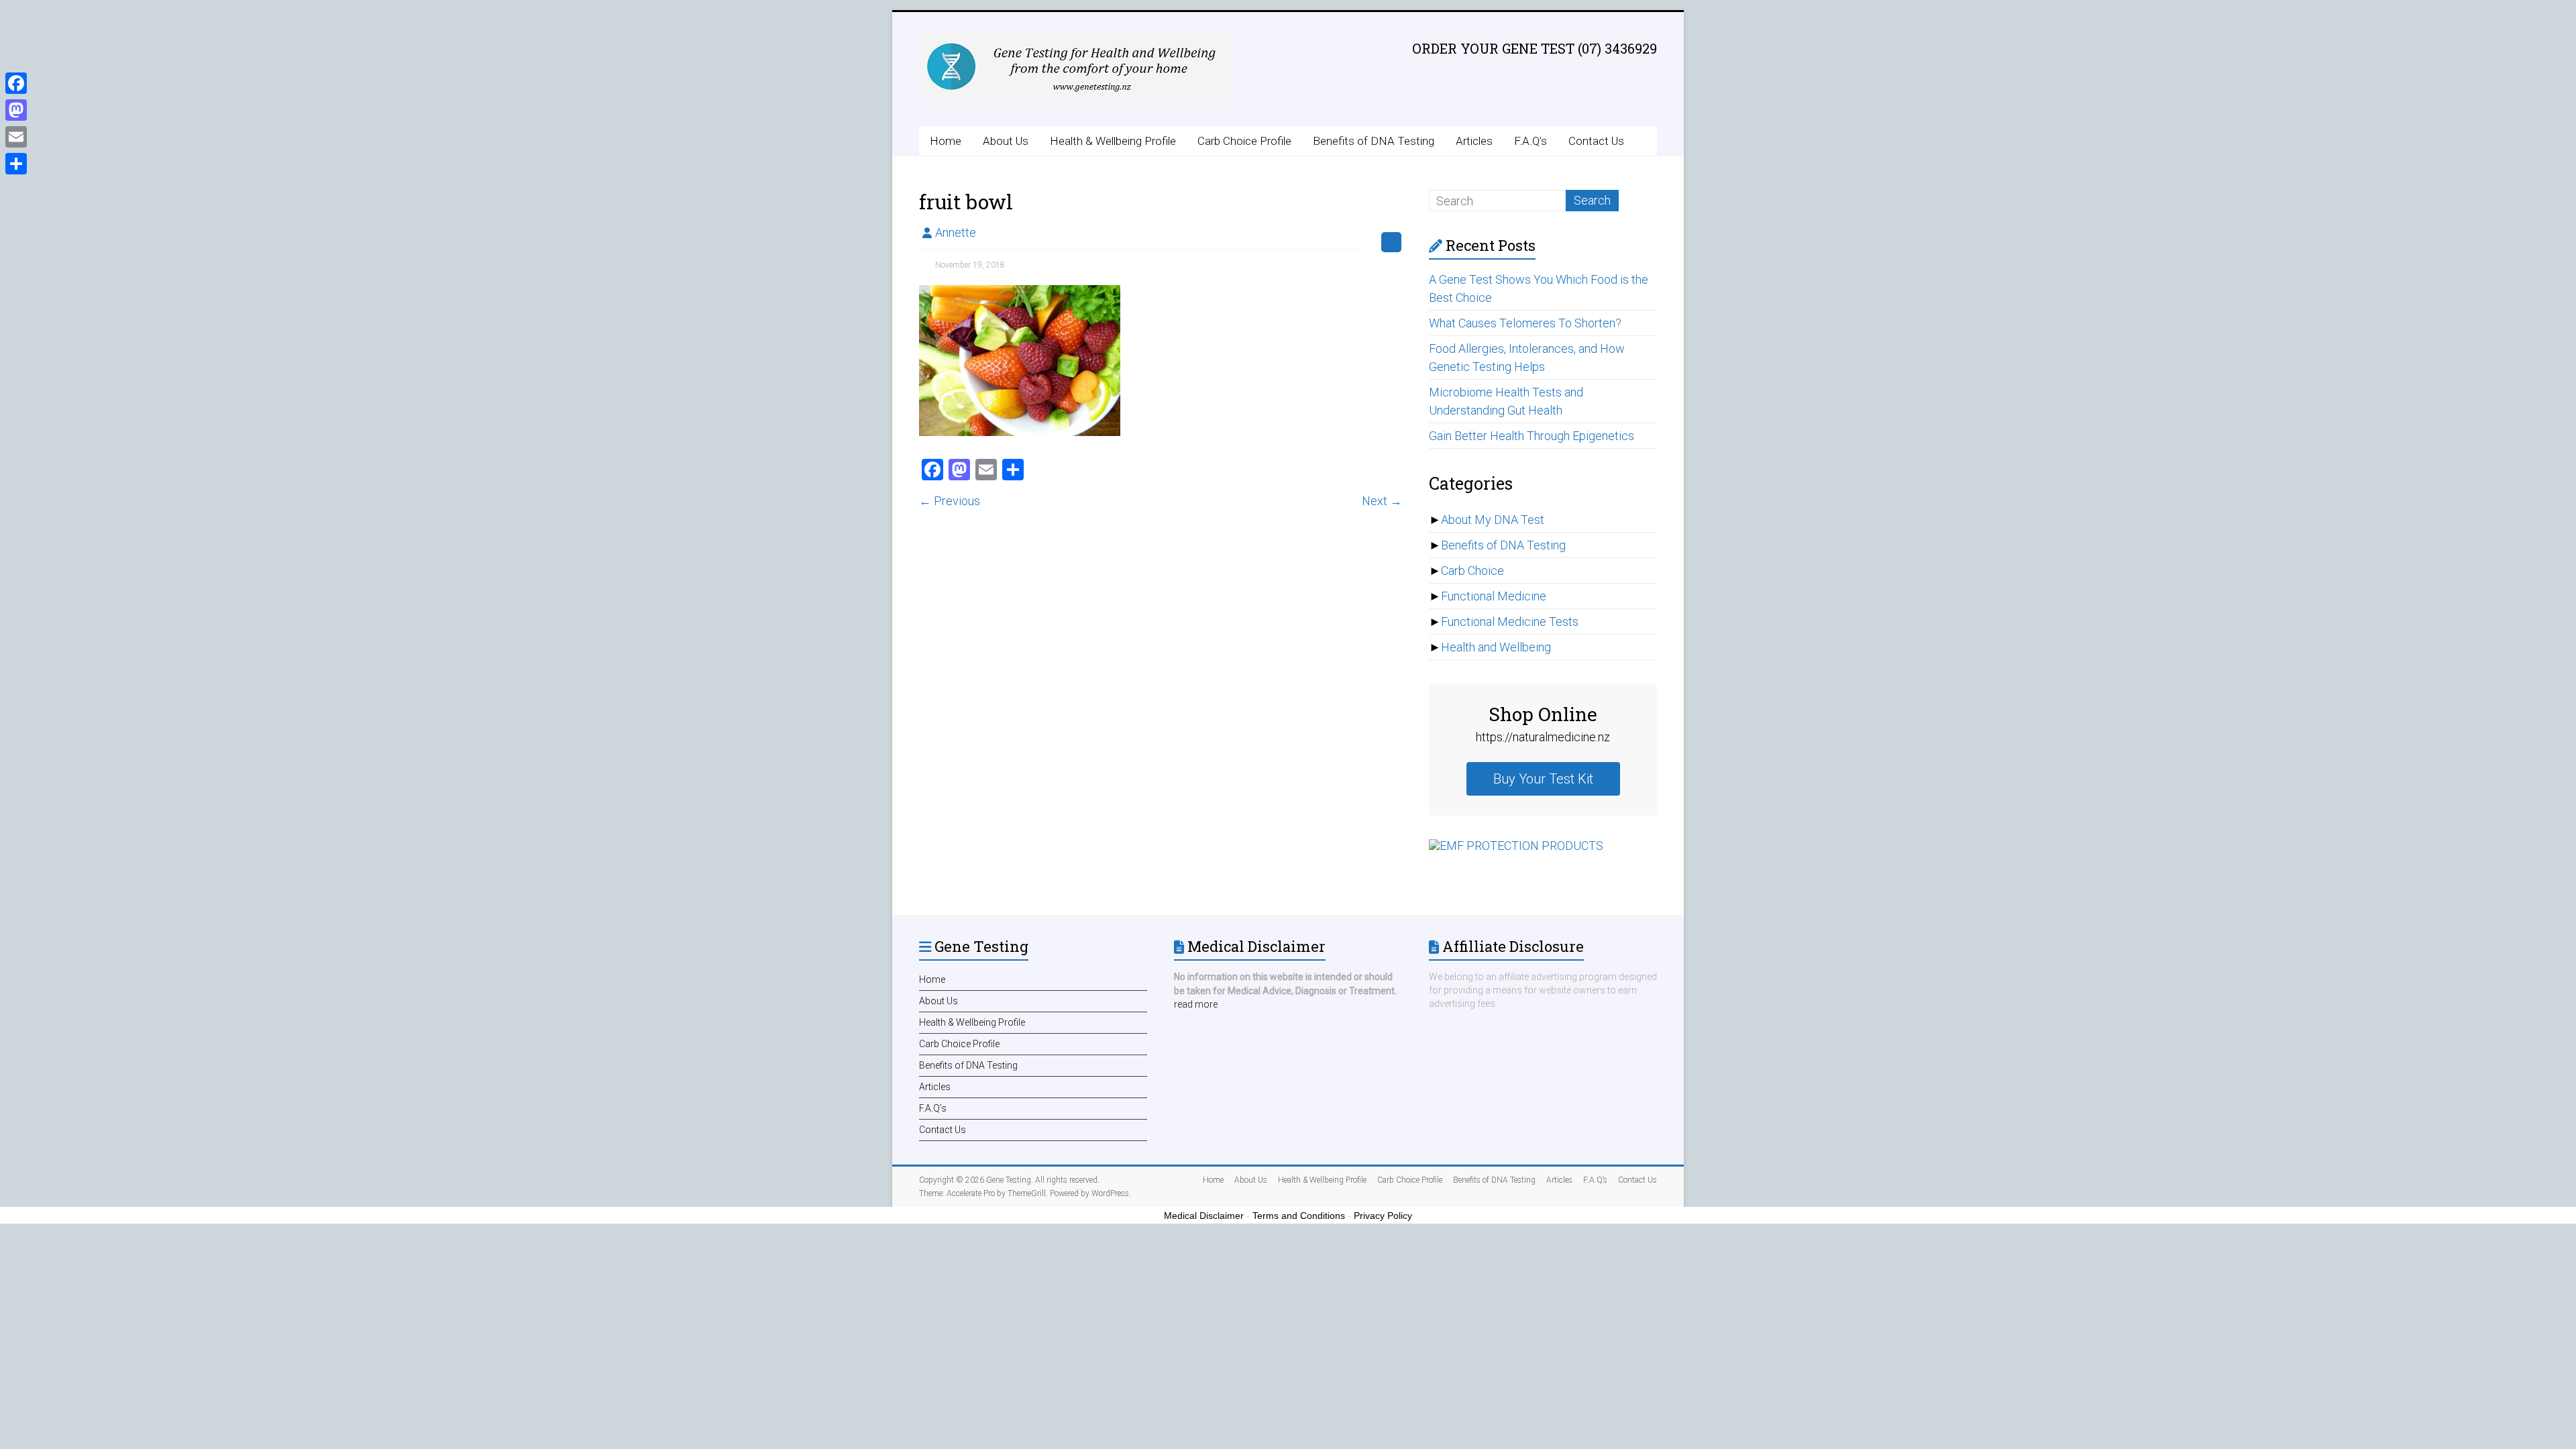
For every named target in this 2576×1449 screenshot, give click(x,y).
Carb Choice (1472, 571)
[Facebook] (16, 83)
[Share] (16, 164)
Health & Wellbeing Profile (1113, 141)
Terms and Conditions (1299, 1216)
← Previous (950, 501)
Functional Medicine (1494, 596)
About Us (1006, 141)
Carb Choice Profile (1244, 141)
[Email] (16, 137)
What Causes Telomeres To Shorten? (1525, 323)
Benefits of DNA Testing (1374, 141)
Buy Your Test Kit (1543, 779)
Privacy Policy (1383, 1216)
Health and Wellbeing (1496, 647)
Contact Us (1596, 141)
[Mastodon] (16, 110)
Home (946, 141)
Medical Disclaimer (1204, 1216)
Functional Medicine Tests (1510, 622)
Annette (956, 232)
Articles (1474, 141)
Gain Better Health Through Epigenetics (1532, 436)
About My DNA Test (1493, 520)
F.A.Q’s (1531, 141)
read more (1196, 1004)
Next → (1382, 501)
